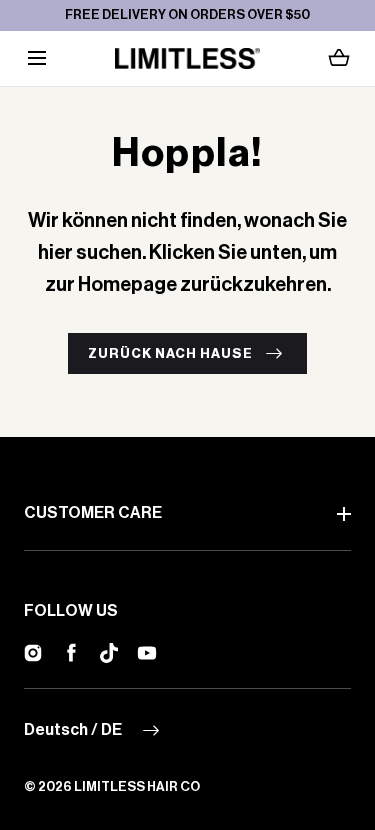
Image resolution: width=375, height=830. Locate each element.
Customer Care (93, 513)
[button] (36, 58)
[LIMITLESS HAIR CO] (187, 58)
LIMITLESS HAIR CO (137, 786)
